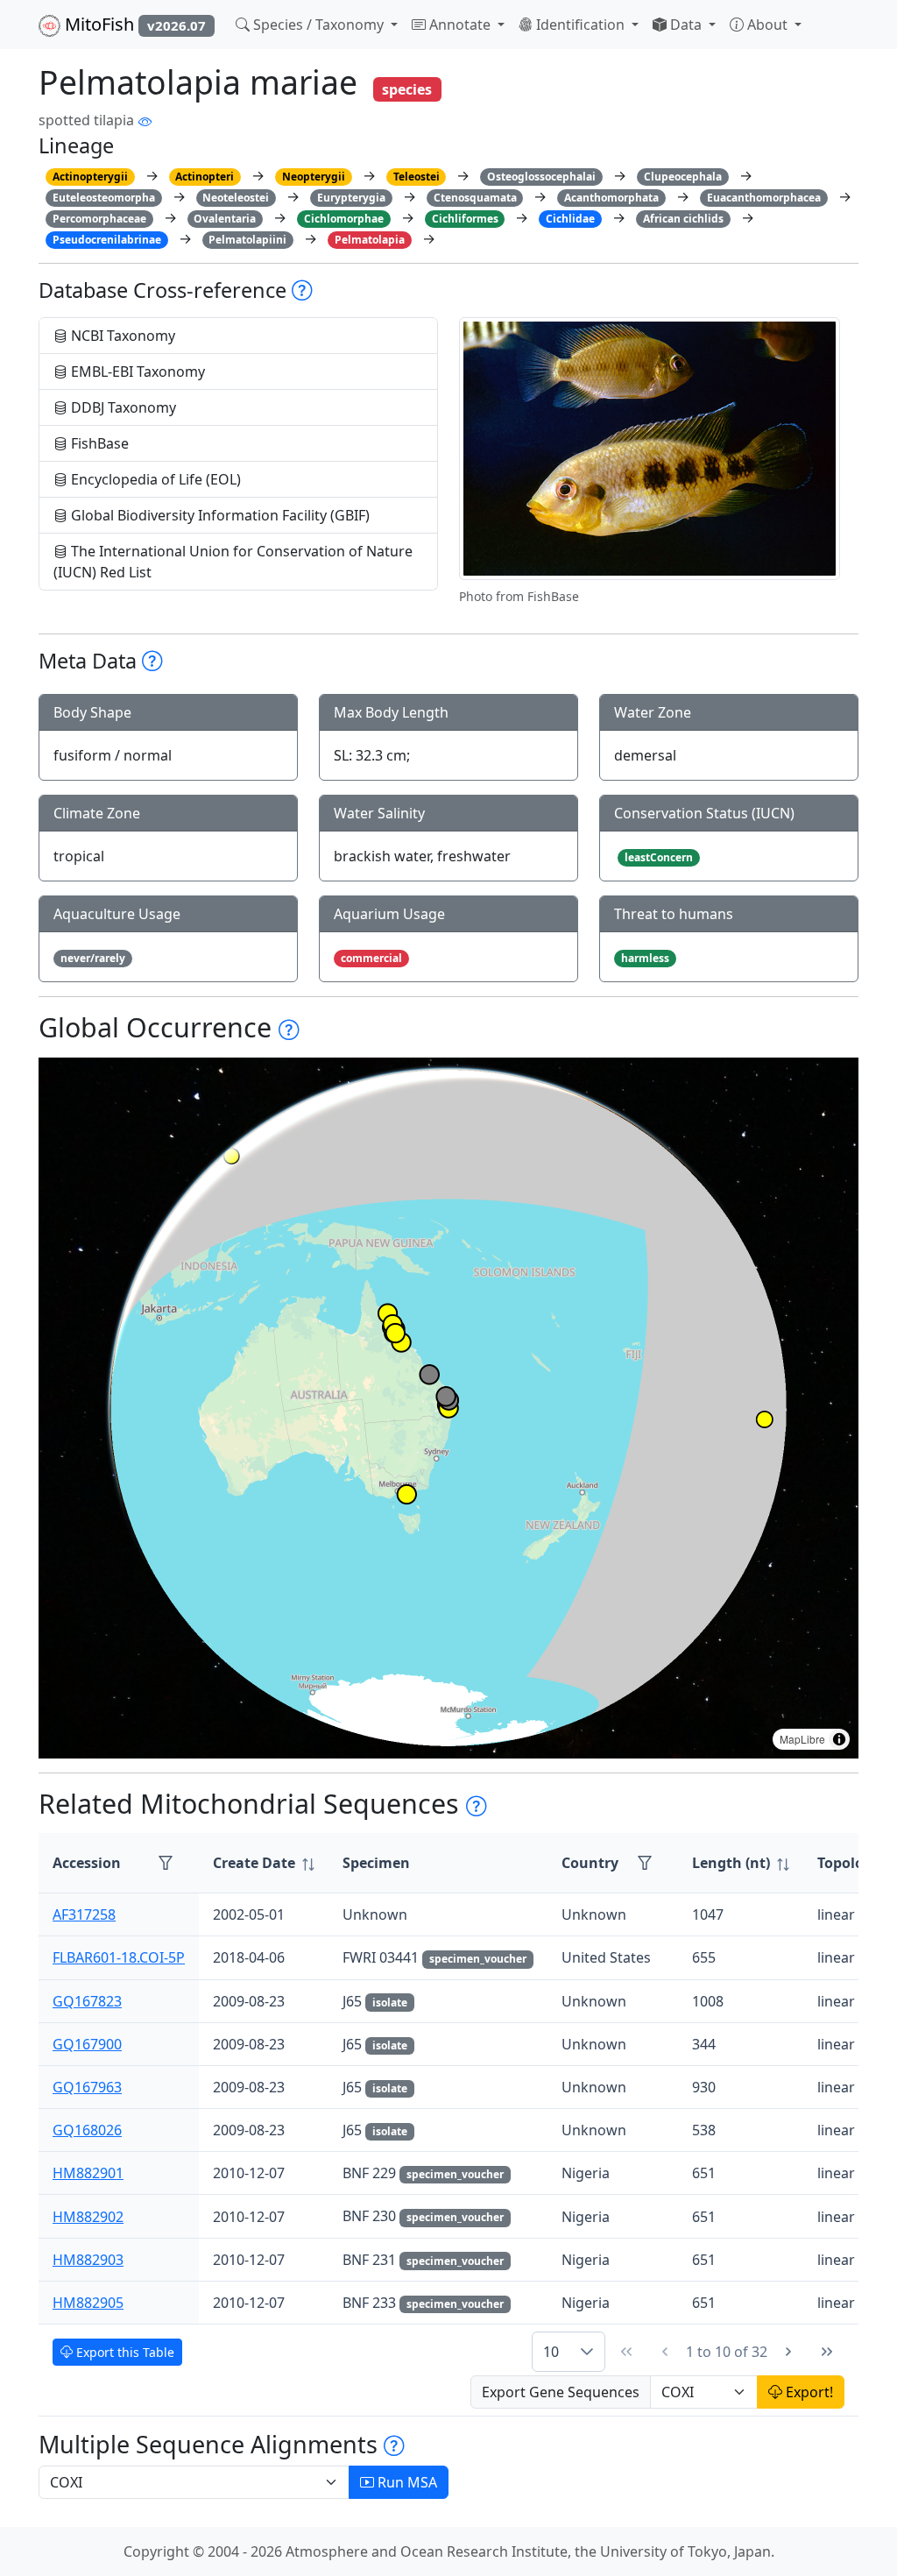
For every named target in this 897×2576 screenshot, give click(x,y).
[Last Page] (827, 2352)
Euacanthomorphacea (764, 198)
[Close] (868, 31)
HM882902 (88, 2217)
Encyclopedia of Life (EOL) (154, 479)
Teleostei (417, 177)
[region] (448, 1408)
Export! (808, 2392)
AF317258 (84, 1914)
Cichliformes (465, 219)
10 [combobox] (551, 2352)
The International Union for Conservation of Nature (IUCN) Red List (233, 562)
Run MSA (406, 2482)
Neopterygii (314, 177)
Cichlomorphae (344, 219)
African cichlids (683, 219)
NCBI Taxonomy (121, 336)
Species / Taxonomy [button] (318, 25)
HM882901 (88, 2173)
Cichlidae (570, 219)
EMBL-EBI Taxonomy (136, 372)
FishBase (98, 443)
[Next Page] (788, 2352)
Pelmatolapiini (247, 240)
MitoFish (133, 24)
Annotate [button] (460, 25)
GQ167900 (87, 2044)
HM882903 (88, 2260)
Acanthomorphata (611, 198)
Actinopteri (205, 177)
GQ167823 (87, 2001)
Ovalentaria (225, 219)
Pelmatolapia (370, 240)
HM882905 (88, 2303)
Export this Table (124, 2352)
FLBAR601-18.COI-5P (119, 1957)
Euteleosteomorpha (104, 198)
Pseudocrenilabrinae (107, 240)
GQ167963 (87, 2087)
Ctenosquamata (475, 198)
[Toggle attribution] (839, 1739)
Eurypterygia (351, 198)
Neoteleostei (236, 198)
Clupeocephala (683, 177)
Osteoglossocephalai (541, 177)
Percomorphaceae (99, 219)
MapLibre (802, 1739)
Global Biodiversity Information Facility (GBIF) (219, 515)
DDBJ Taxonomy (122, 407)
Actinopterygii (90, 177)
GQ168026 (87, 2130)
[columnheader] (264, 1863)
